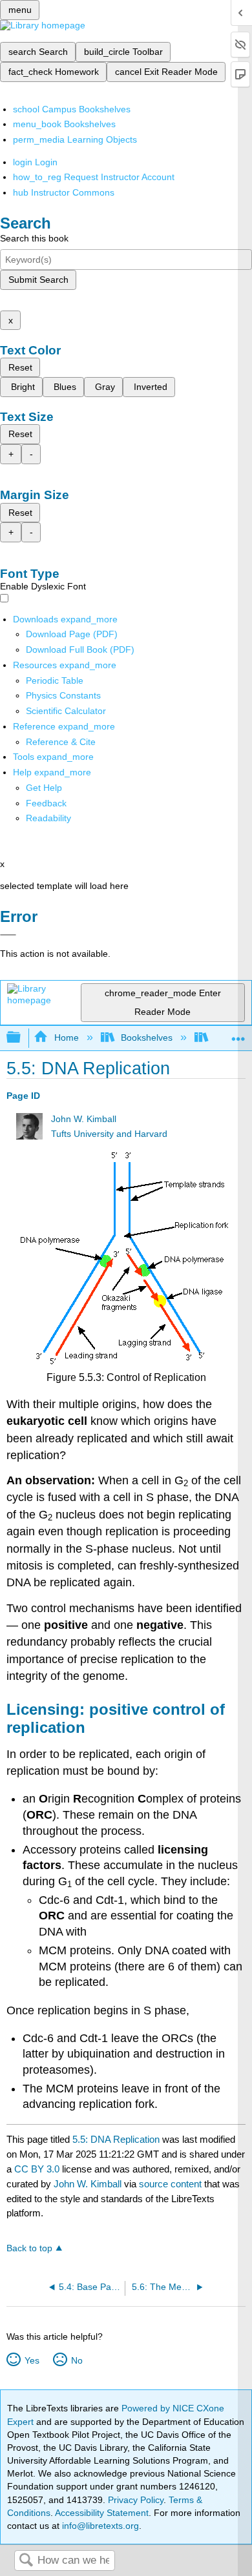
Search (26, 2561)
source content (170, 2184)
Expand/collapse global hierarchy (22, 1038)
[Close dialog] (8, 935)
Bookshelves (147, 1038)
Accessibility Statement (102, 2513)
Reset (20, 367)
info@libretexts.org (99, 2526)
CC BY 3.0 (37, 2169)
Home (66, 1038)
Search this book (34, 238)
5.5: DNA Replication (116, 2139)
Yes (32, 2360)
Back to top (29, 2248)
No (77, 2360)
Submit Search (38, 280)
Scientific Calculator (66, 711)
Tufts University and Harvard (109, 1134)
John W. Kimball (84, 1119)
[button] (46, 803)
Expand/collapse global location (238, 1034)
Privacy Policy (136, 2500)
